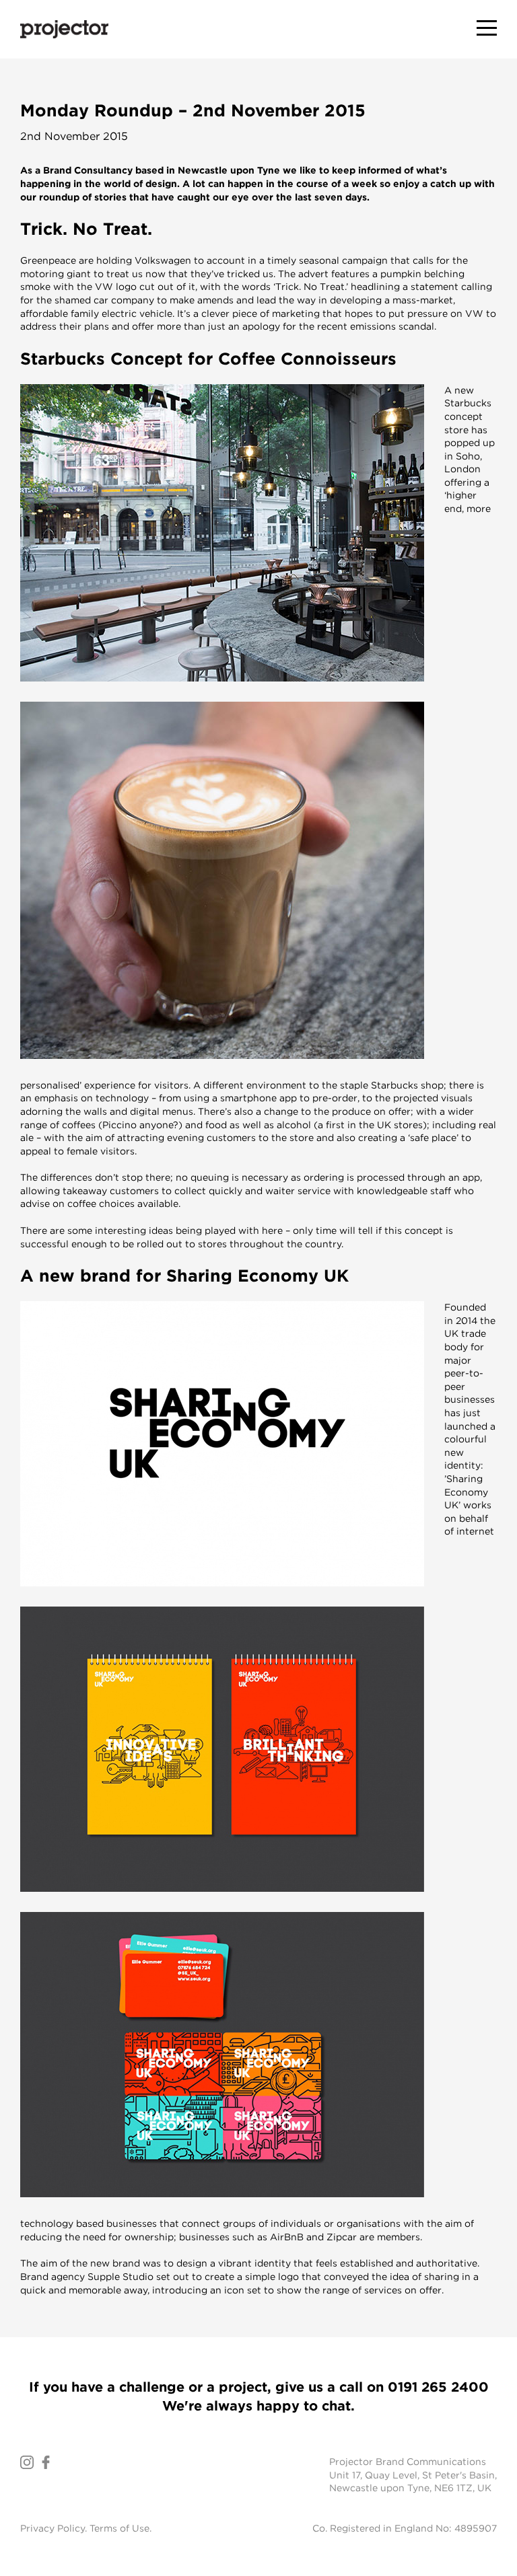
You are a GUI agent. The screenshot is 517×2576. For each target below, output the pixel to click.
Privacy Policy (53, 2528)
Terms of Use (119, 2528)
